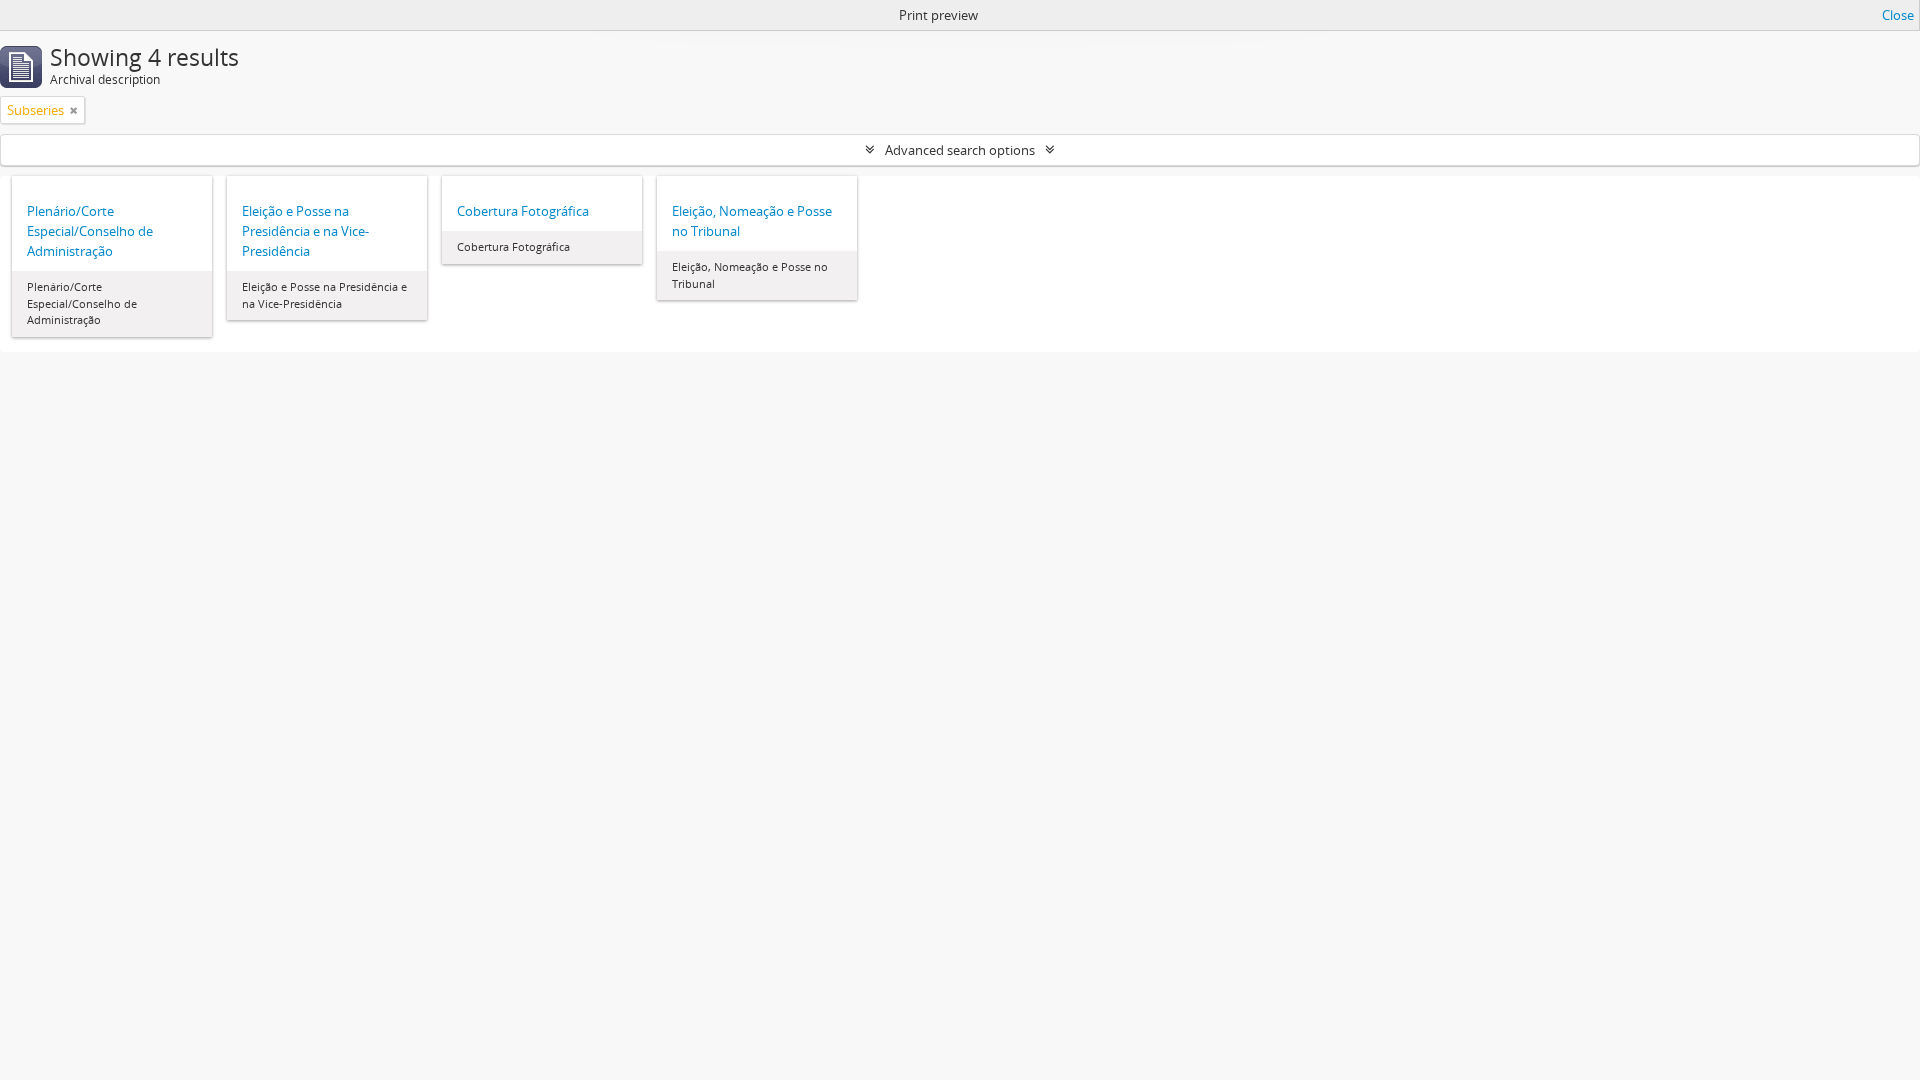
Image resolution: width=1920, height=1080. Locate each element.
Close (1898, 15)
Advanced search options (960, 150)
